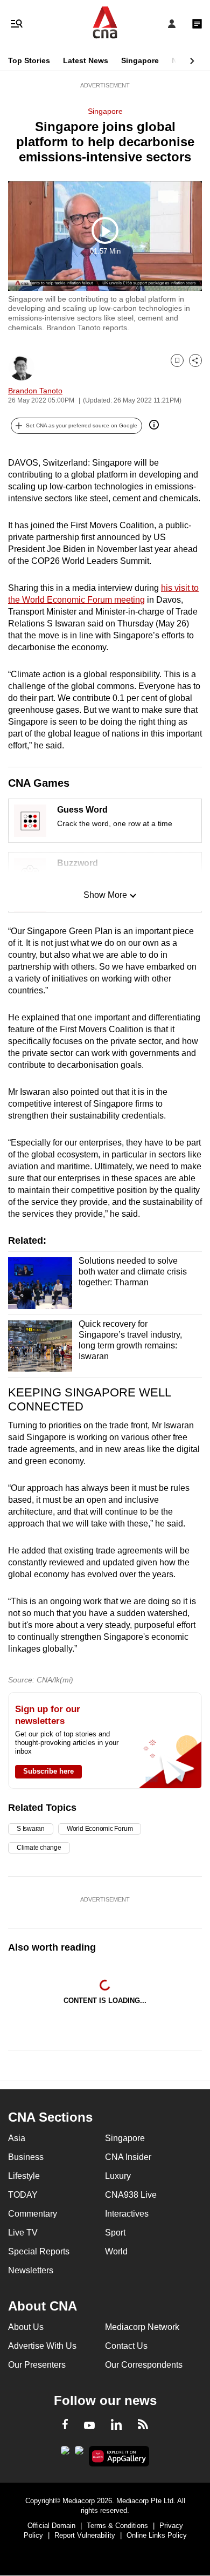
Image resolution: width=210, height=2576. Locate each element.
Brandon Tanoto (35, 391)
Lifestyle (24, 2176)
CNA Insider (128, 2157)
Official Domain (51, 2526)
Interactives (127, 2214)
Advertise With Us (42, 2346)
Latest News (86, 60)
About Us (26, 2327)
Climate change (39, 1848)
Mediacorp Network (142, 2327)
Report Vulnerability (85, 2535)
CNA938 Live (131, 2195)
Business (26, 2157)
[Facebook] (65, 2426)
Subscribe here (48, 1771)
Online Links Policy (157, 2535)
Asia (17, 2138)
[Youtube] (89, 2426)
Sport (115, 2233)
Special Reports (39, 2251)
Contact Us (126, 2346)
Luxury (118, 2176)
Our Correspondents (144, 2365)
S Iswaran (31, 1829)
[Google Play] (65, 2454)
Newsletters (31, 2270)
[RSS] (143, 2426)
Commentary (33, 2214)
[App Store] (79, 2454)
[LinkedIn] (116, 2427)
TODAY (23, 2195)
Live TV (23, 2233)
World (116, 2251)
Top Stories (29, 60)
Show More (105, 895)
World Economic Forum (100, 1829)
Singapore (140, 60)
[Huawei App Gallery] (119, 2456)
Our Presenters (37, 2365)
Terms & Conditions (117, 2526)
